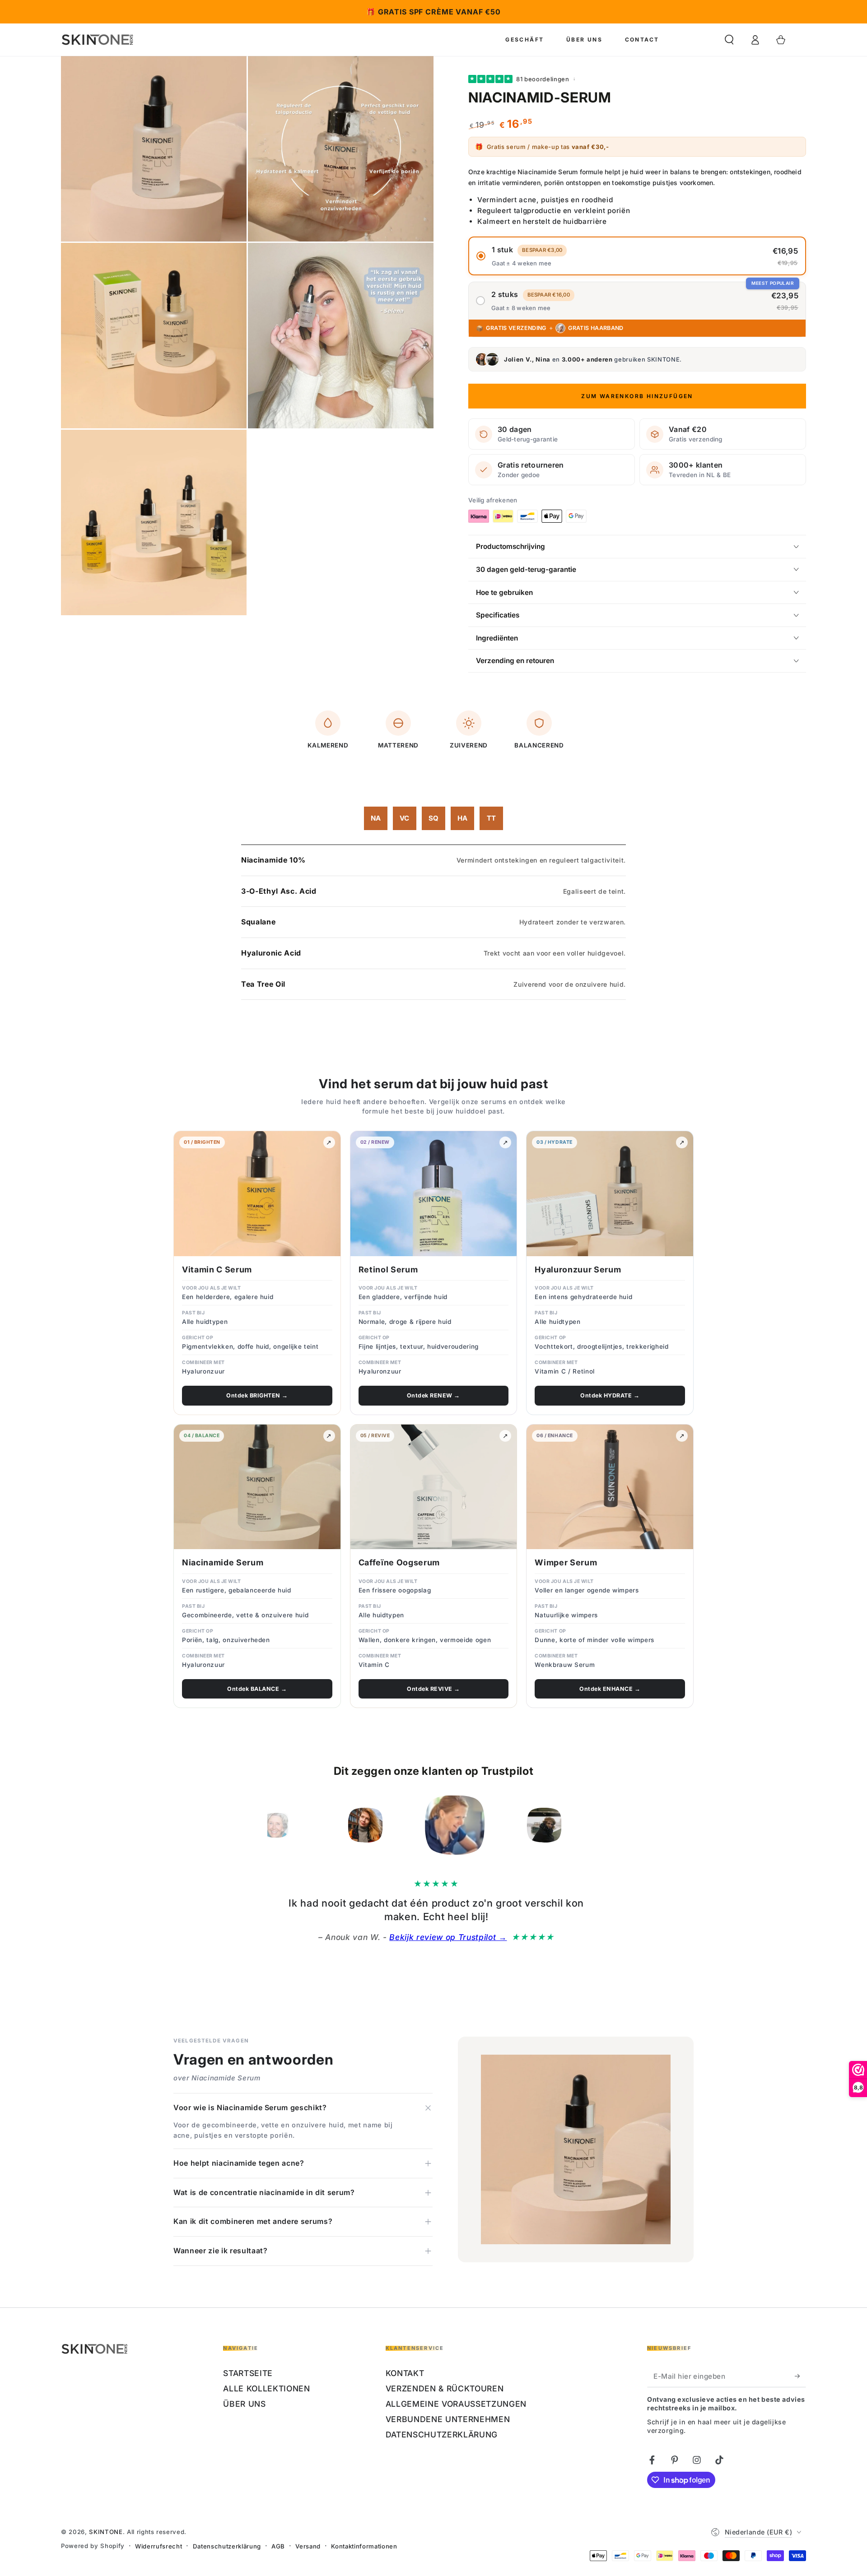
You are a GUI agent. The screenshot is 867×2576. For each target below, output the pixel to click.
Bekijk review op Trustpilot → (382, 1937)
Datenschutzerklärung (227, 2546)
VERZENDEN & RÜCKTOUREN (445, 2388)
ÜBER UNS (244, 2404)
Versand (308, 2546)
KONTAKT (405, 2373)
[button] (729, 40)
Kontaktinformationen (364, 2546)
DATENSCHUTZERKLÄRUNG (442, 2434)
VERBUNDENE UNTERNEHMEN (448, 2419)
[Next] (590, 1825)
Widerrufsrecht (158, 2546)
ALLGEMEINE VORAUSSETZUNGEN (456, 2404)
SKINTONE (106, 2532)
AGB (278, 2546)
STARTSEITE (248, 2373)
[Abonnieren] (800, 2376)
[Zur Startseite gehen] (98, 40)
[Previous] (277, 1825)
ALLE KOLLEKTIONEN (266, 2388)
